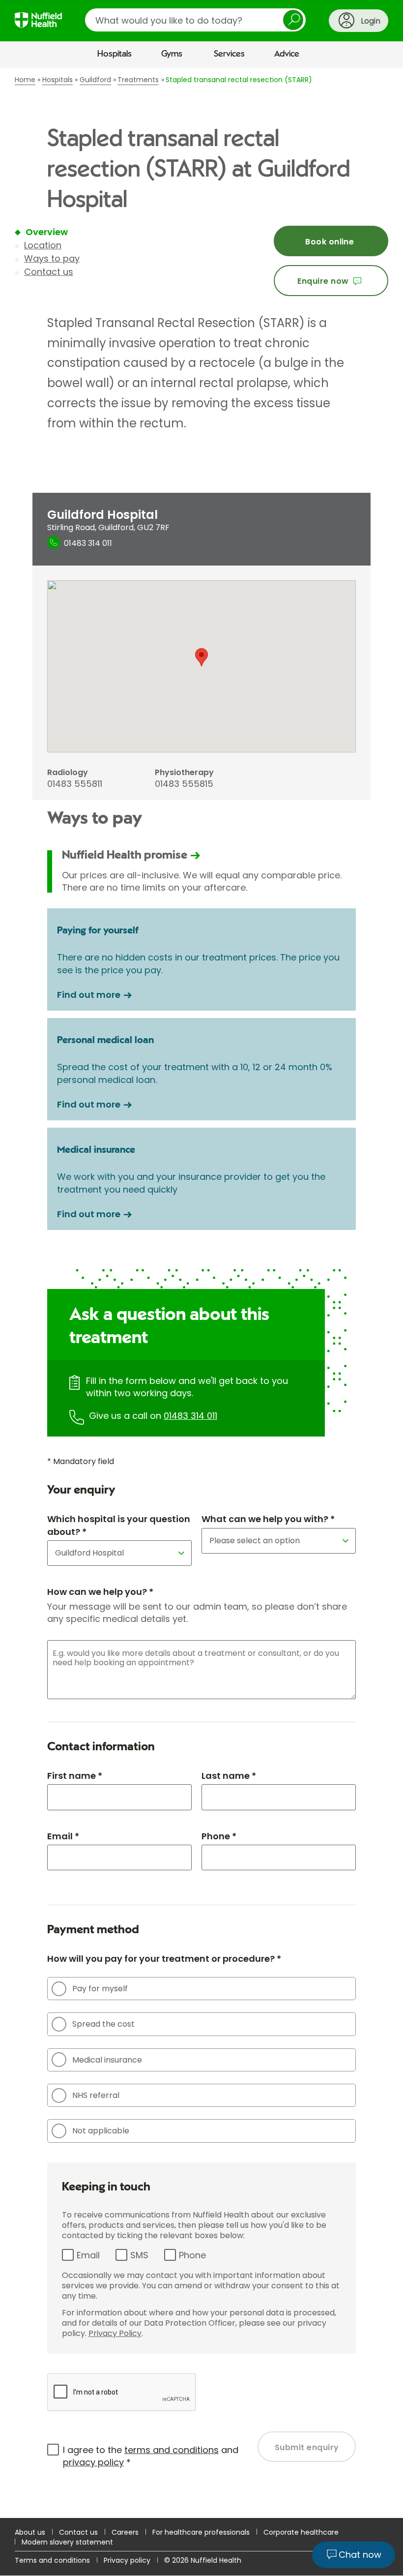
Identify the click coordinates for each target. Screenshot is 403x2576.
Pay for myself (100, 1989)
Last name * (229, 1776)
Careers (125, 2532)
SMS (139, 2255)
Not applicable (101, 2131)
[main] (201, 1293)
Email (88, 2255)
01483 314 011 (190, 1416)
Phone (192, 2255)
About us (30, 2532)
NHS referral (96, 2095)
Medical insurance (107, 2060)
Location (43, 245)
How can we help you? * (100, 1592)
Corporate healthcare (301, 2532)
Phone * (219, 1836)
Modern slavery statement (67, 2542)
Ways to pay (52, 258)
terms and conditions (172, 2450)
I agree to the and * (151, 2456)
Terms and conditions (52, 2560)
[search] (195, 20)
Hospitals (115, 54)
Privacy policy (127, 2560)
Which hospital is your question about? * (119, 1525)
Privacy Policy (115, 2333)
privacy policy (93, 2462)
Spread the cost (103, 2024)
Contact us (49, 272)
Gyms (172, 54)
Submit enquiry (307, 2447)
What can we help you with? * (268, 1519)
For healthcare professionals (201, 2532)
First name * (75, 1776)
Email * (63, 1836)
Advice (287, 54)
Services (229, 54)
